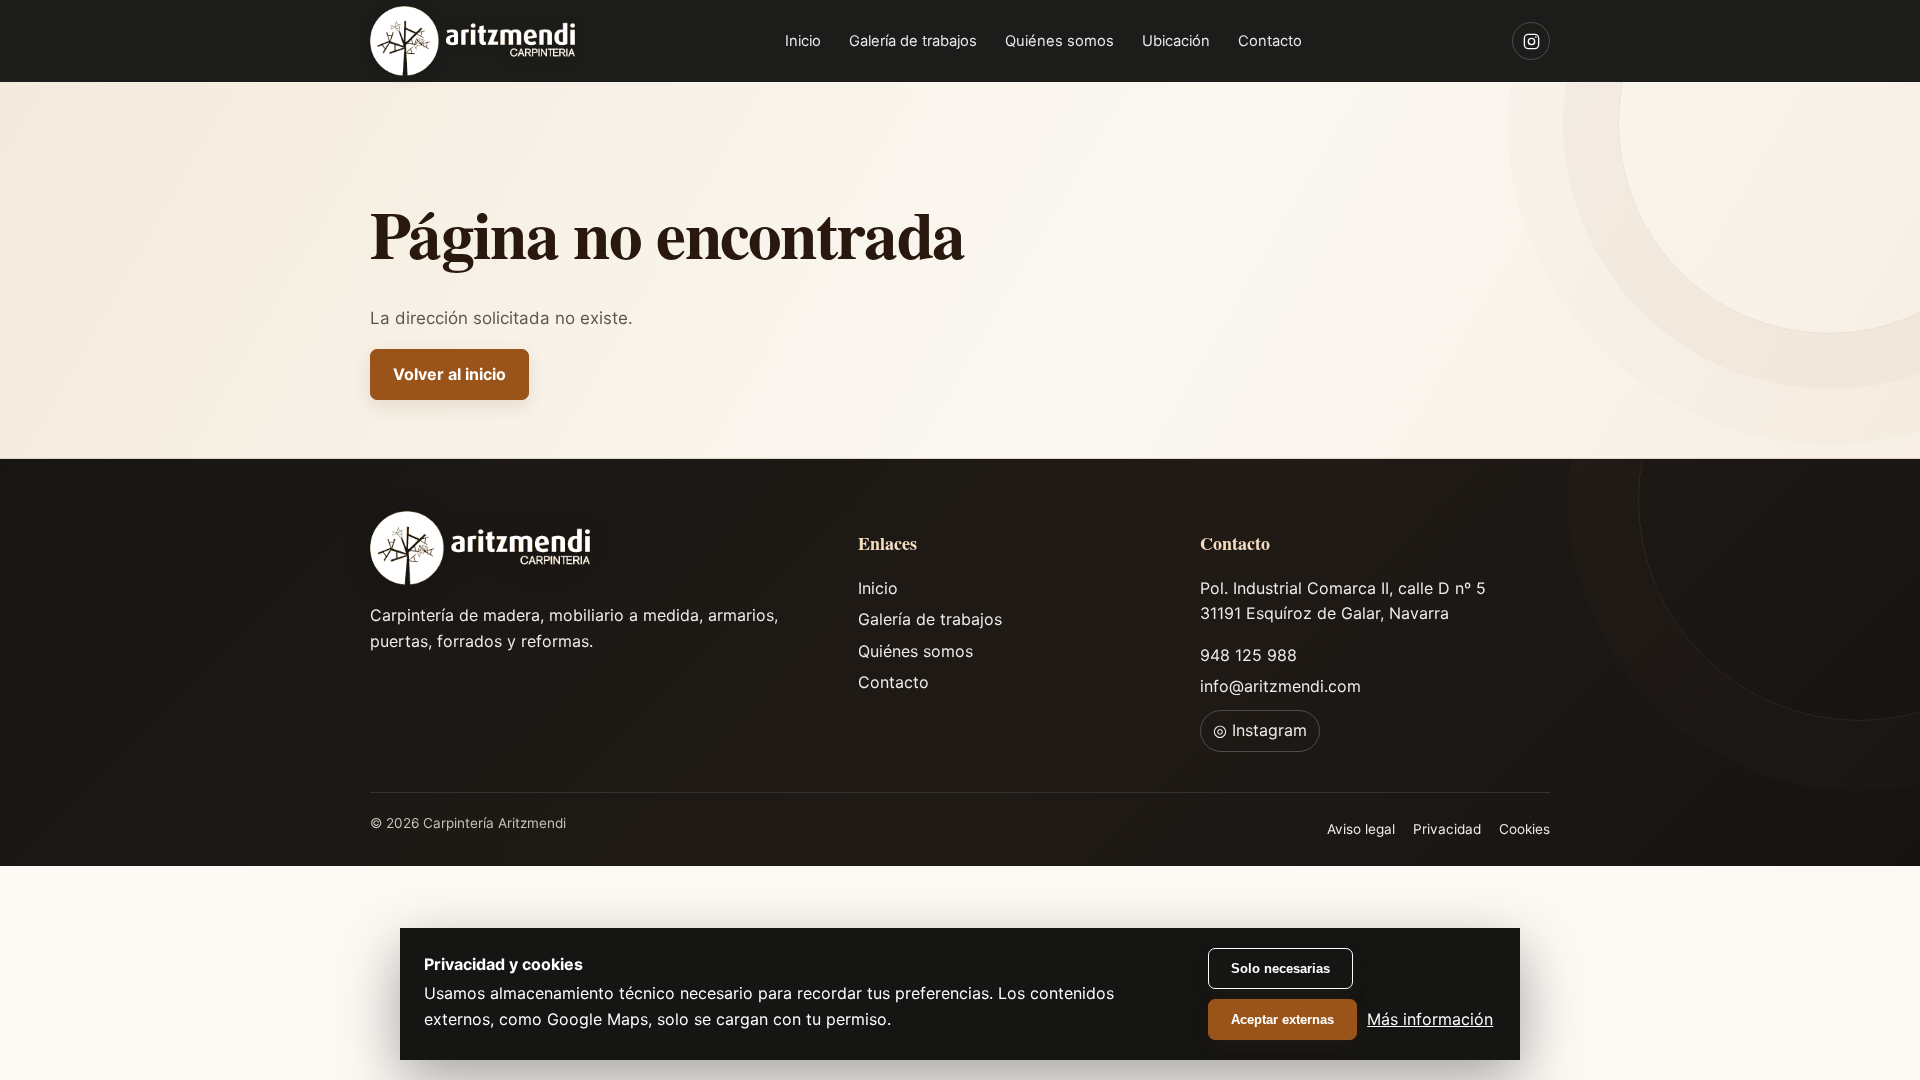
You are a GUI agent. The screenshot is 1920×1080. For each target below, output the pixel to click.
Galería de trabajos (913, 41)
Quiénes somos (1059, 41)
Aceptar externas (1282, 1019)
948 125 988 (1248, 655)
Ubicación (1176, 41)
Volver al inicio (449, 374)
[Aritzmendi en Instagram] (1531, 41)
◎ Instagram (1260, 730)
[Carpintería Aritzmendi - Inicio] (472, 40)
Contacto (1270, 41)
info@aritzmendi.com (1280, 686)
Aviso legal (1361, 829)
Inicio (803, 41)
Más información (1430, 1019)
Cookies (1524, 829)
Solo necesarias (1280, 968)
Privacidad (1447, 829)
